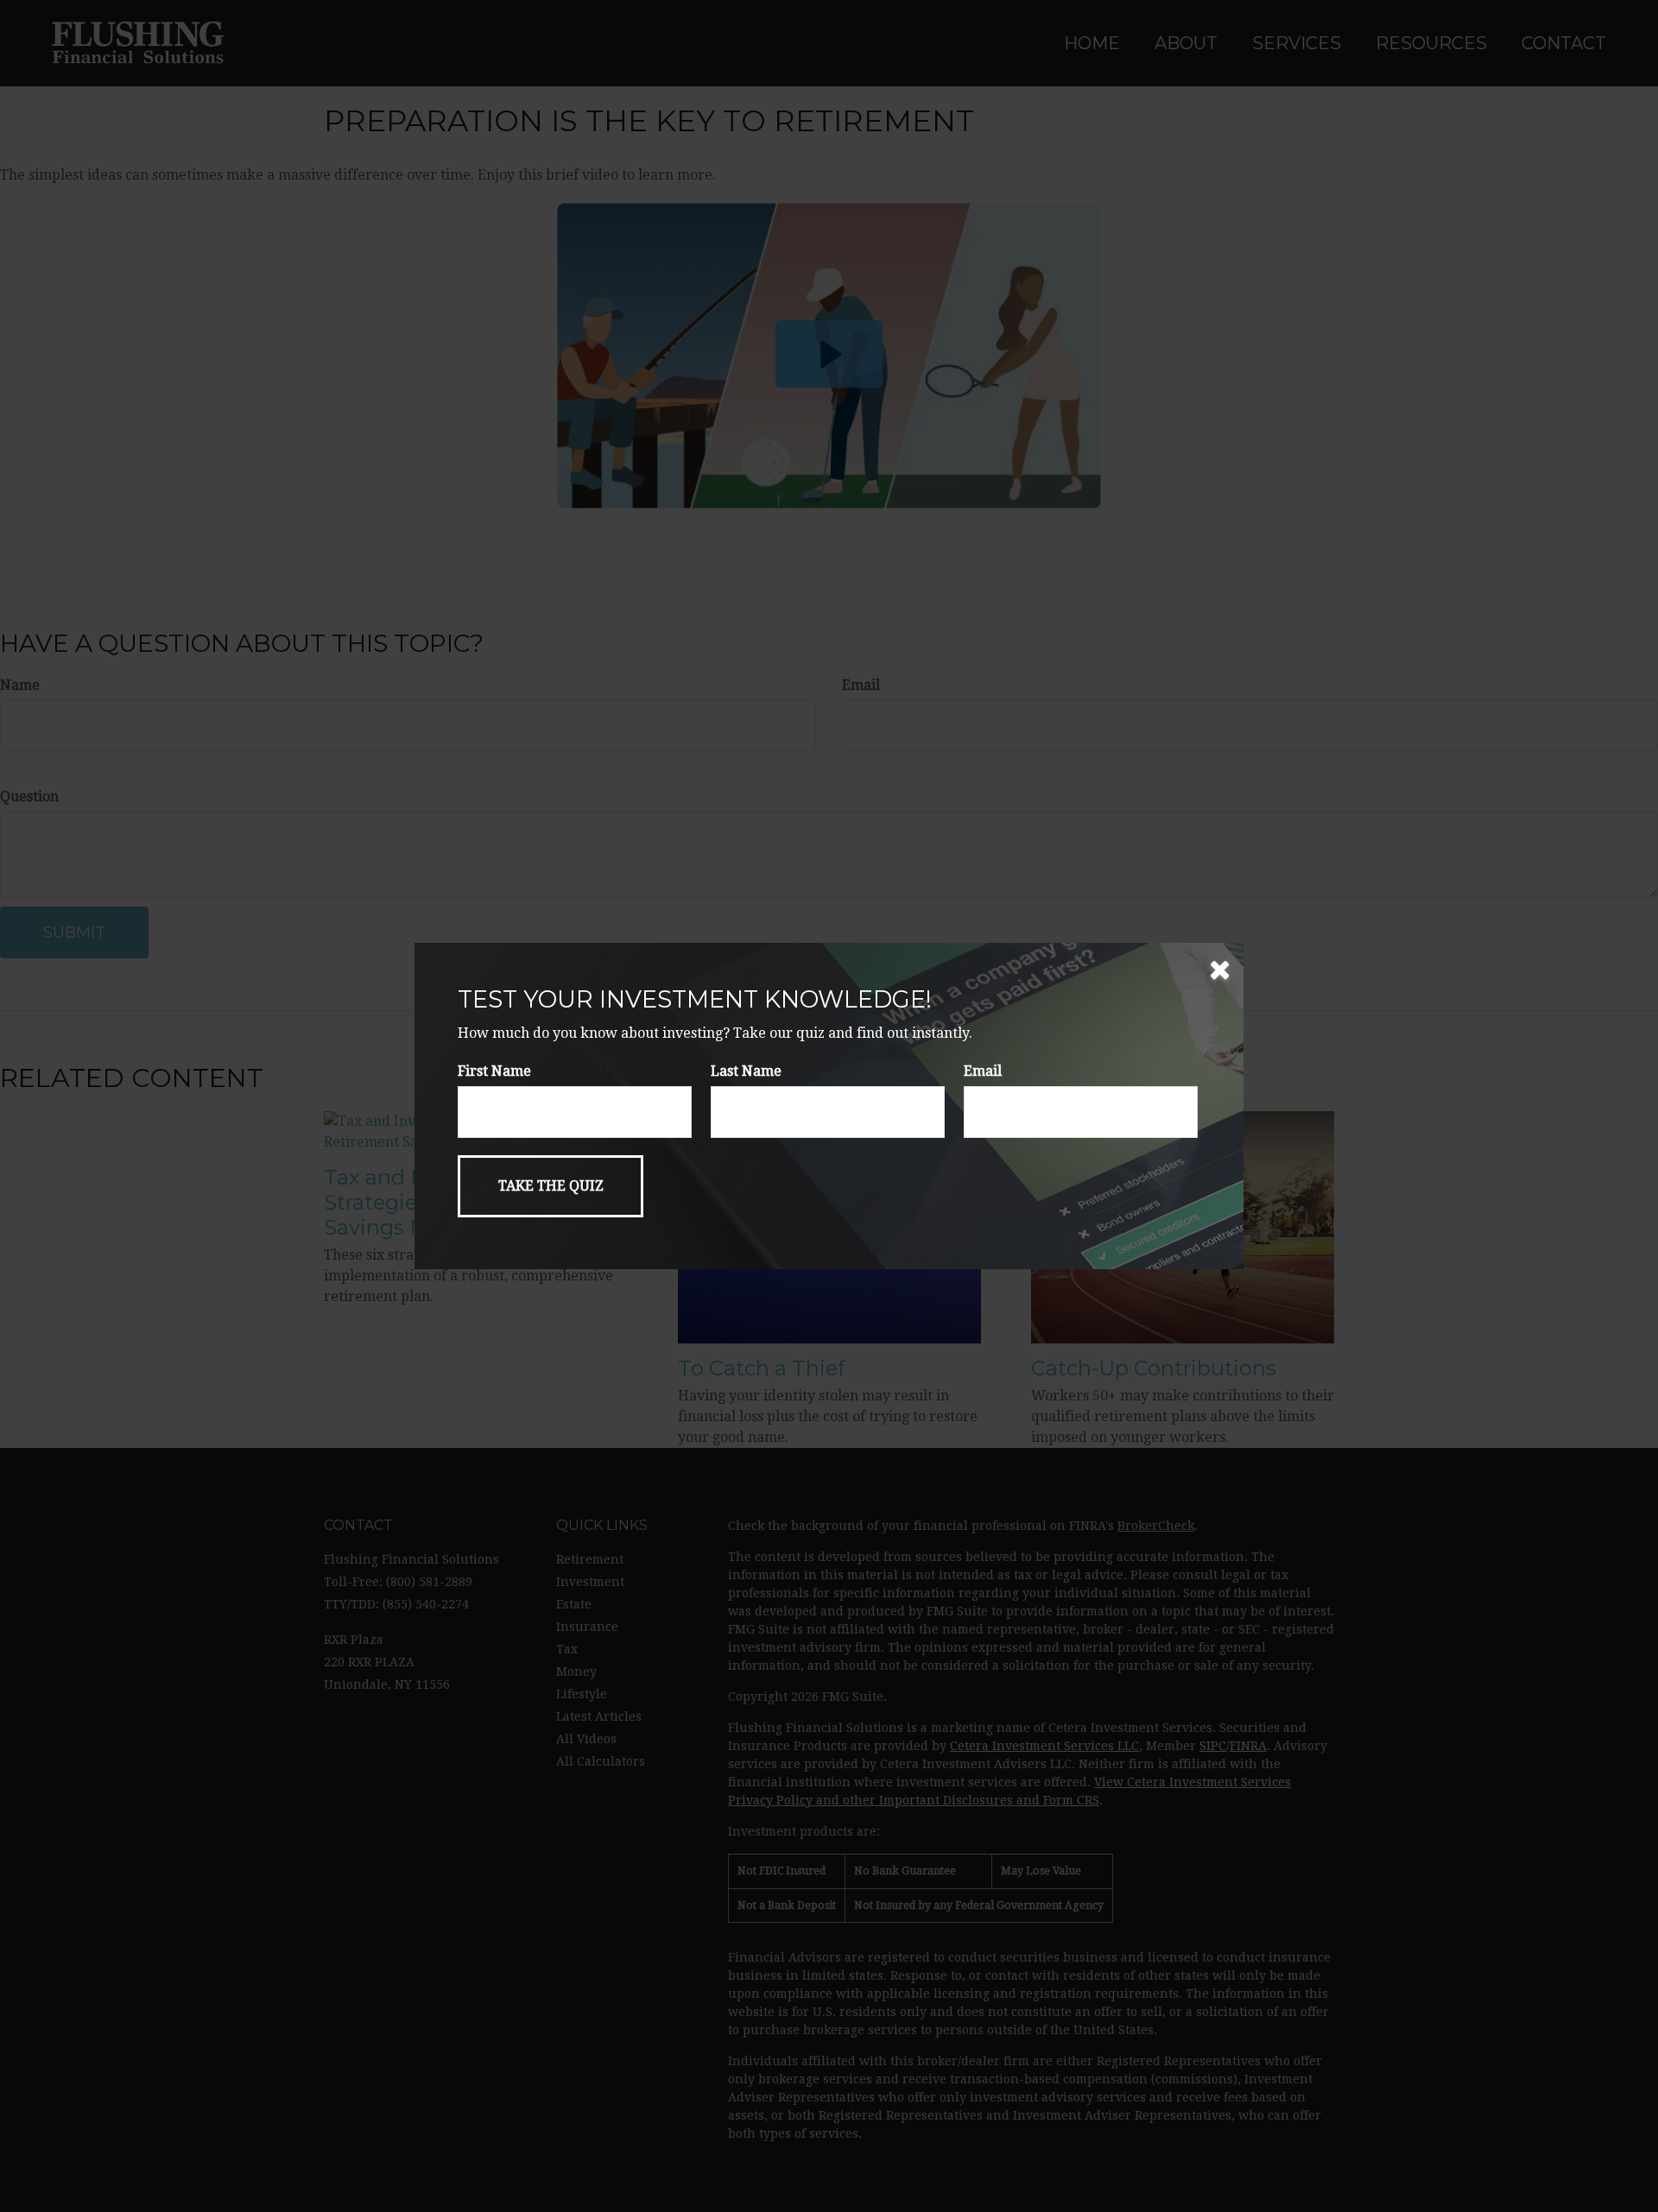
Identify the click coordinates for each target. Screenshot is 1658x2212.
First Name (494, 1071)
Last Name (746, 1071)
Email (983, 1071)
